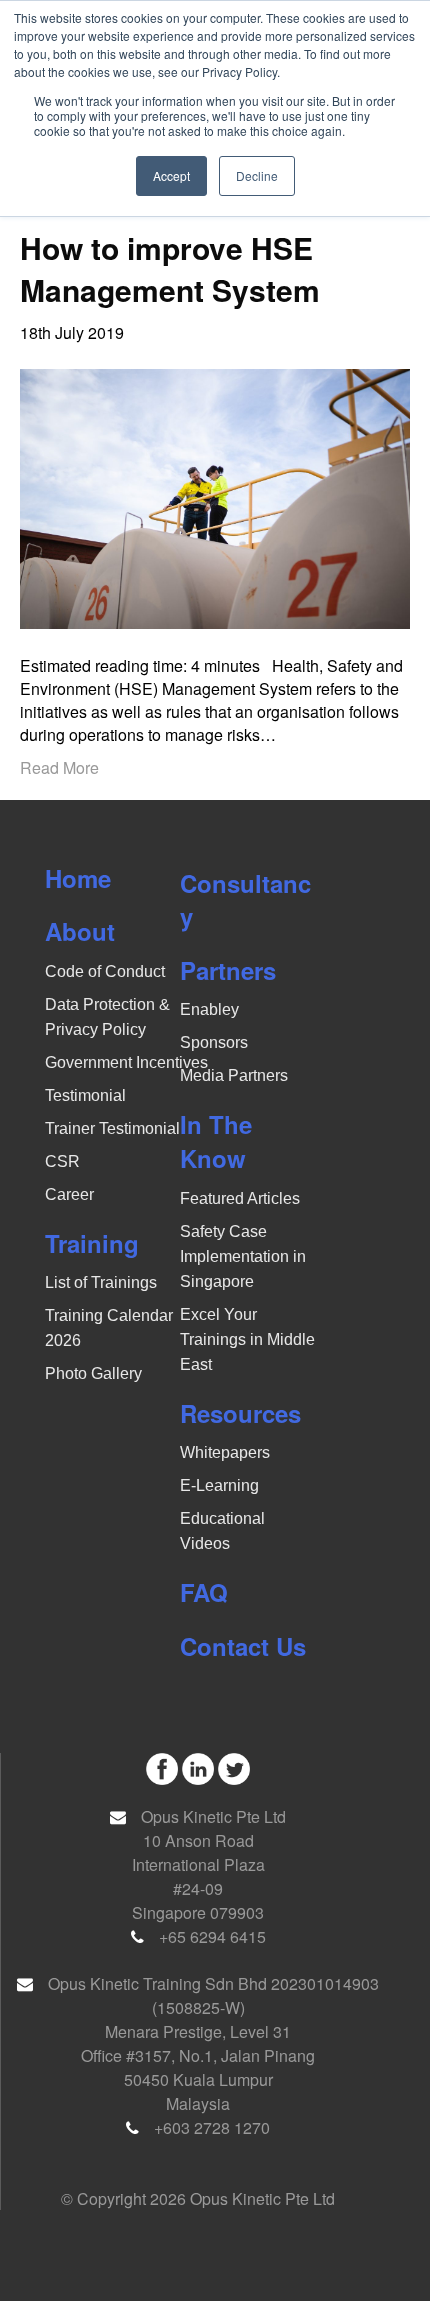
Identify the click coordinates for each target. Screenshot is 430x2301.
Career (69, 1194)
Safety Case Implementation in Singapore (243, 1256)
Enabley (209, 1009)
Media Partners (234, 1075)
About (80, 931)
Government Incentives (126, 1062)
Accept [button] (171, 175)
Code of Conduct (105, 971)
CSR (62, 1161)
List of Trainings (101, 1282)
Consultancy (245, 900)
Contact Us (243, 1646)
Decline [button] (257, 175)
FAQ (204, 1592)
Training (92, 1243)
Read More (59, 767)
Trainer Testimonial (112, 1128)
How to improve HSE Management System (170, 268)
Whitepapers (225, 1452)
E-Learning (219, 1485)
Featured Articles (240, 1198)
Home (78, 878)
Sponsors (214, 1042)
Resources (240, 1413)
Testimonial (85, 1095)
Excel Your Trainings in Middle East (247, 1339)
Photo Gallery (93, 1373)
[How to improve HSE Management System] (215, 496)
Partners (228, 970)
